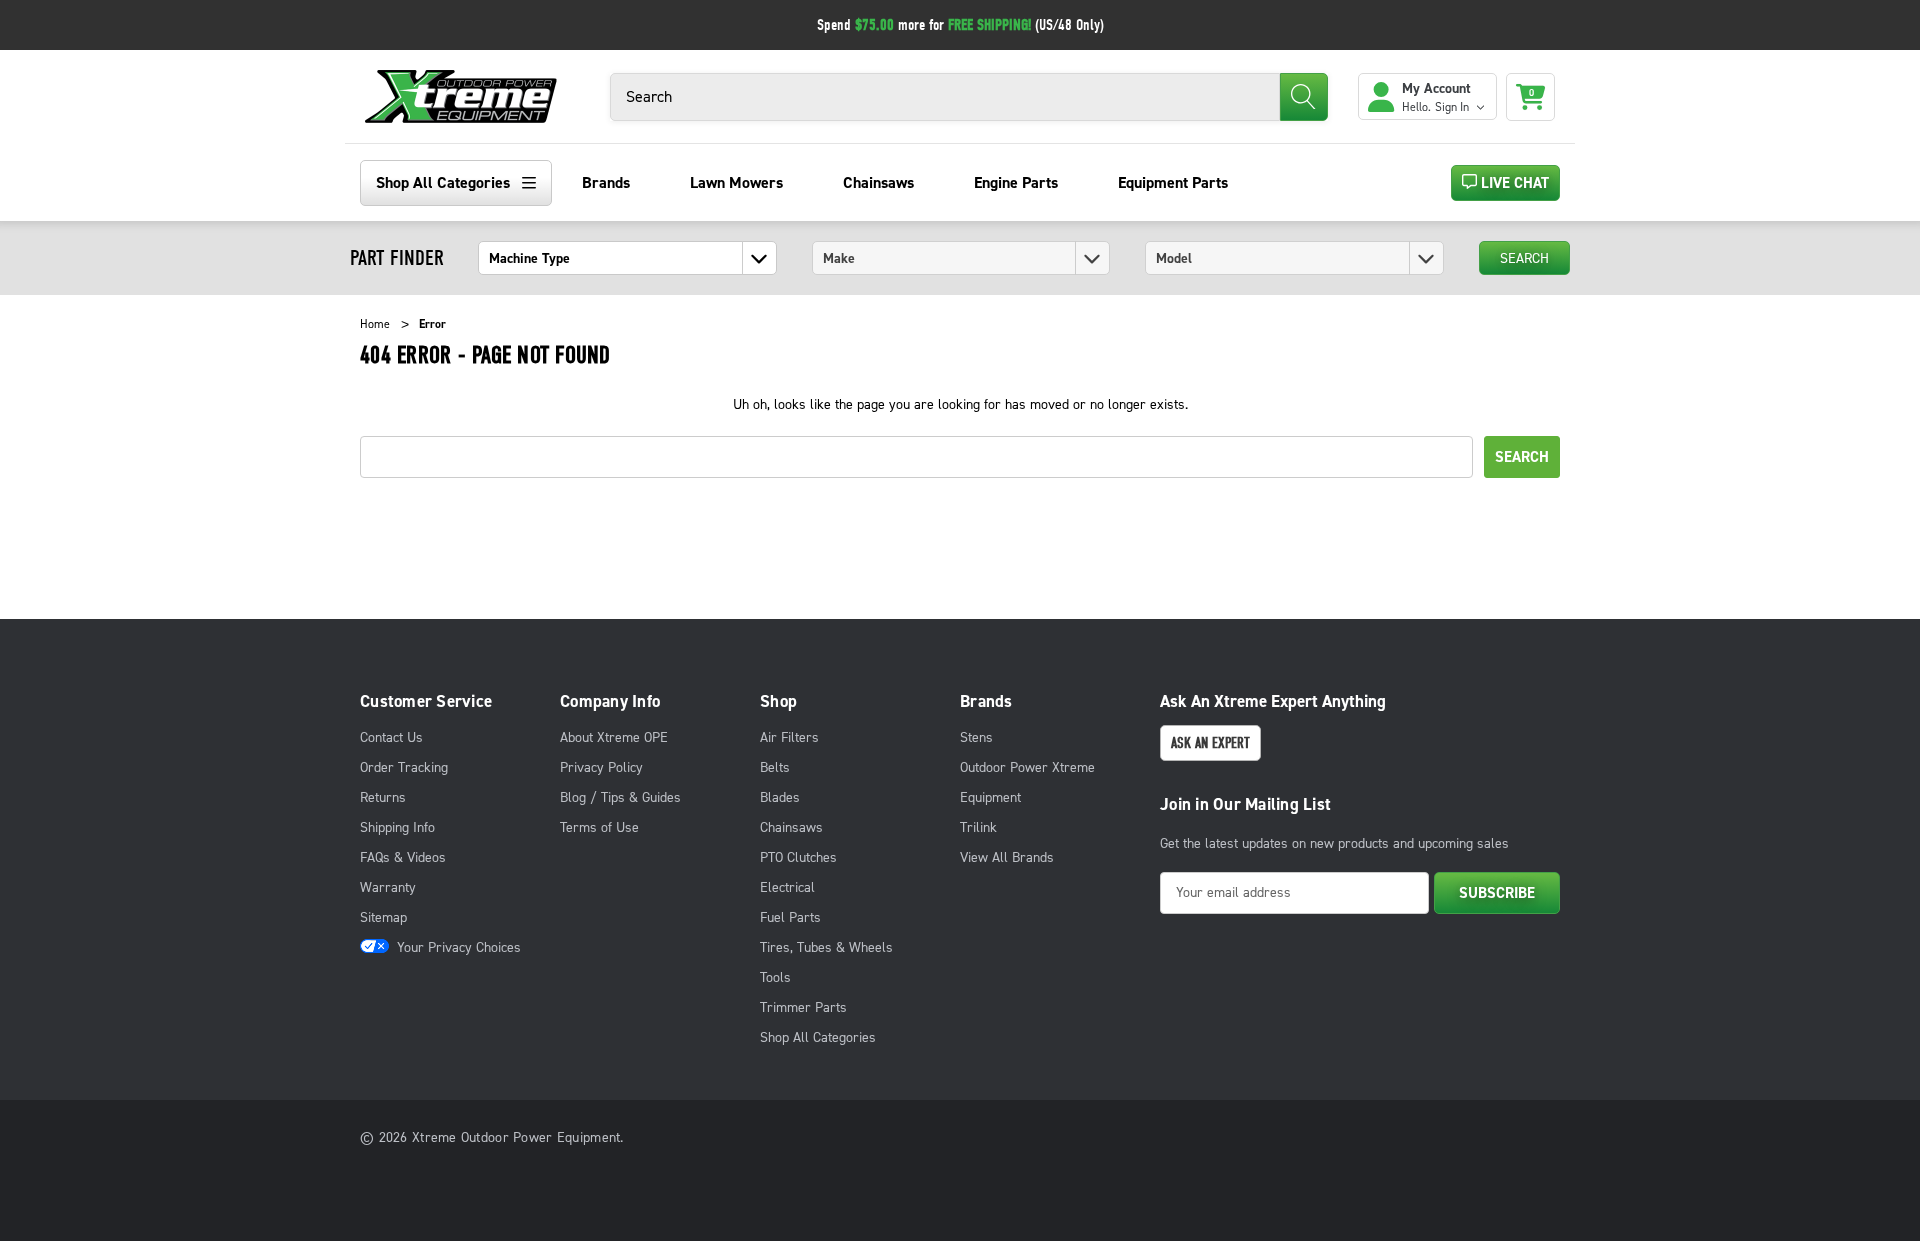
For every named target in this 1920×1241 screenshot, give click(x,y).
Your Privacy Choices (459, 947)
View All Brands (1007, 857)
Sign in (1453, 107)
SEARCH (1524, 258)
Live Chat (1513, 183)
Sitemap (383, 917)
